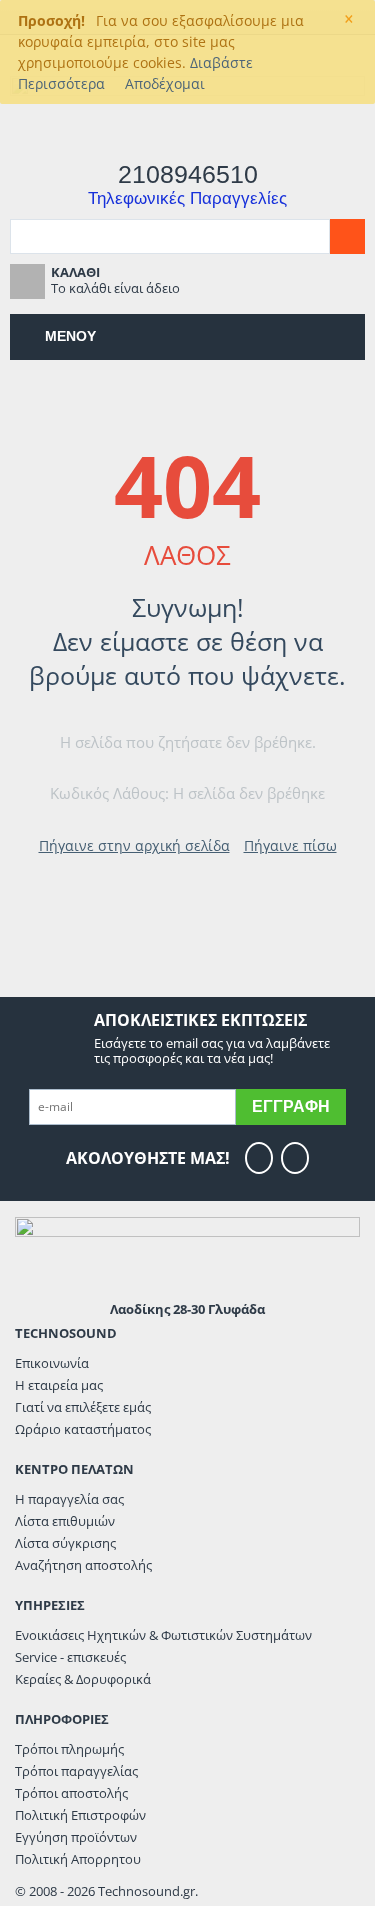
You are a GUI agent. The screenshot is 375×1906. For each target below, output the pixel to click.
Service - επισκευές (70, 1657)
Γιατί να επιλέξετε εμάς (83, 1407)
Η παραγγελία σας (69, 1499)
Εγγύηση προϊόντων (76, 1837)
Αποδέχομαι (165, 83)
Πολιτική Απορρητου (78, 1859)
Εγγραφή (291, 1106)
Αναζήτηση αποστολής (83, 1565)
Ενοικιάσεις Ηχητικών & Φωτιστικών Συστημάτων (163, 1635)
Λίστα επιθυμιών (65, 1521)
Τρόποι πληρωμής (69, 1749)
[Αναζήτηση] (347, 236)
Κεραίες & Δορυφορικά (83, 1679)
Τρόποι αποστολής (71, 1793)
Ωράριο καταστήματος (83, 1429)
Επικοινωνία (52, 1363)
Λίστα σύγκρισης (65, 1543)
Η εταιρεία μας (59, 1385)
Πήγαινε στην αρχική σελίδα (134, 845)
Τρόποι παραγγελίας (76, 1771)
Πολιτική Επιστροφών (80, 1815)
